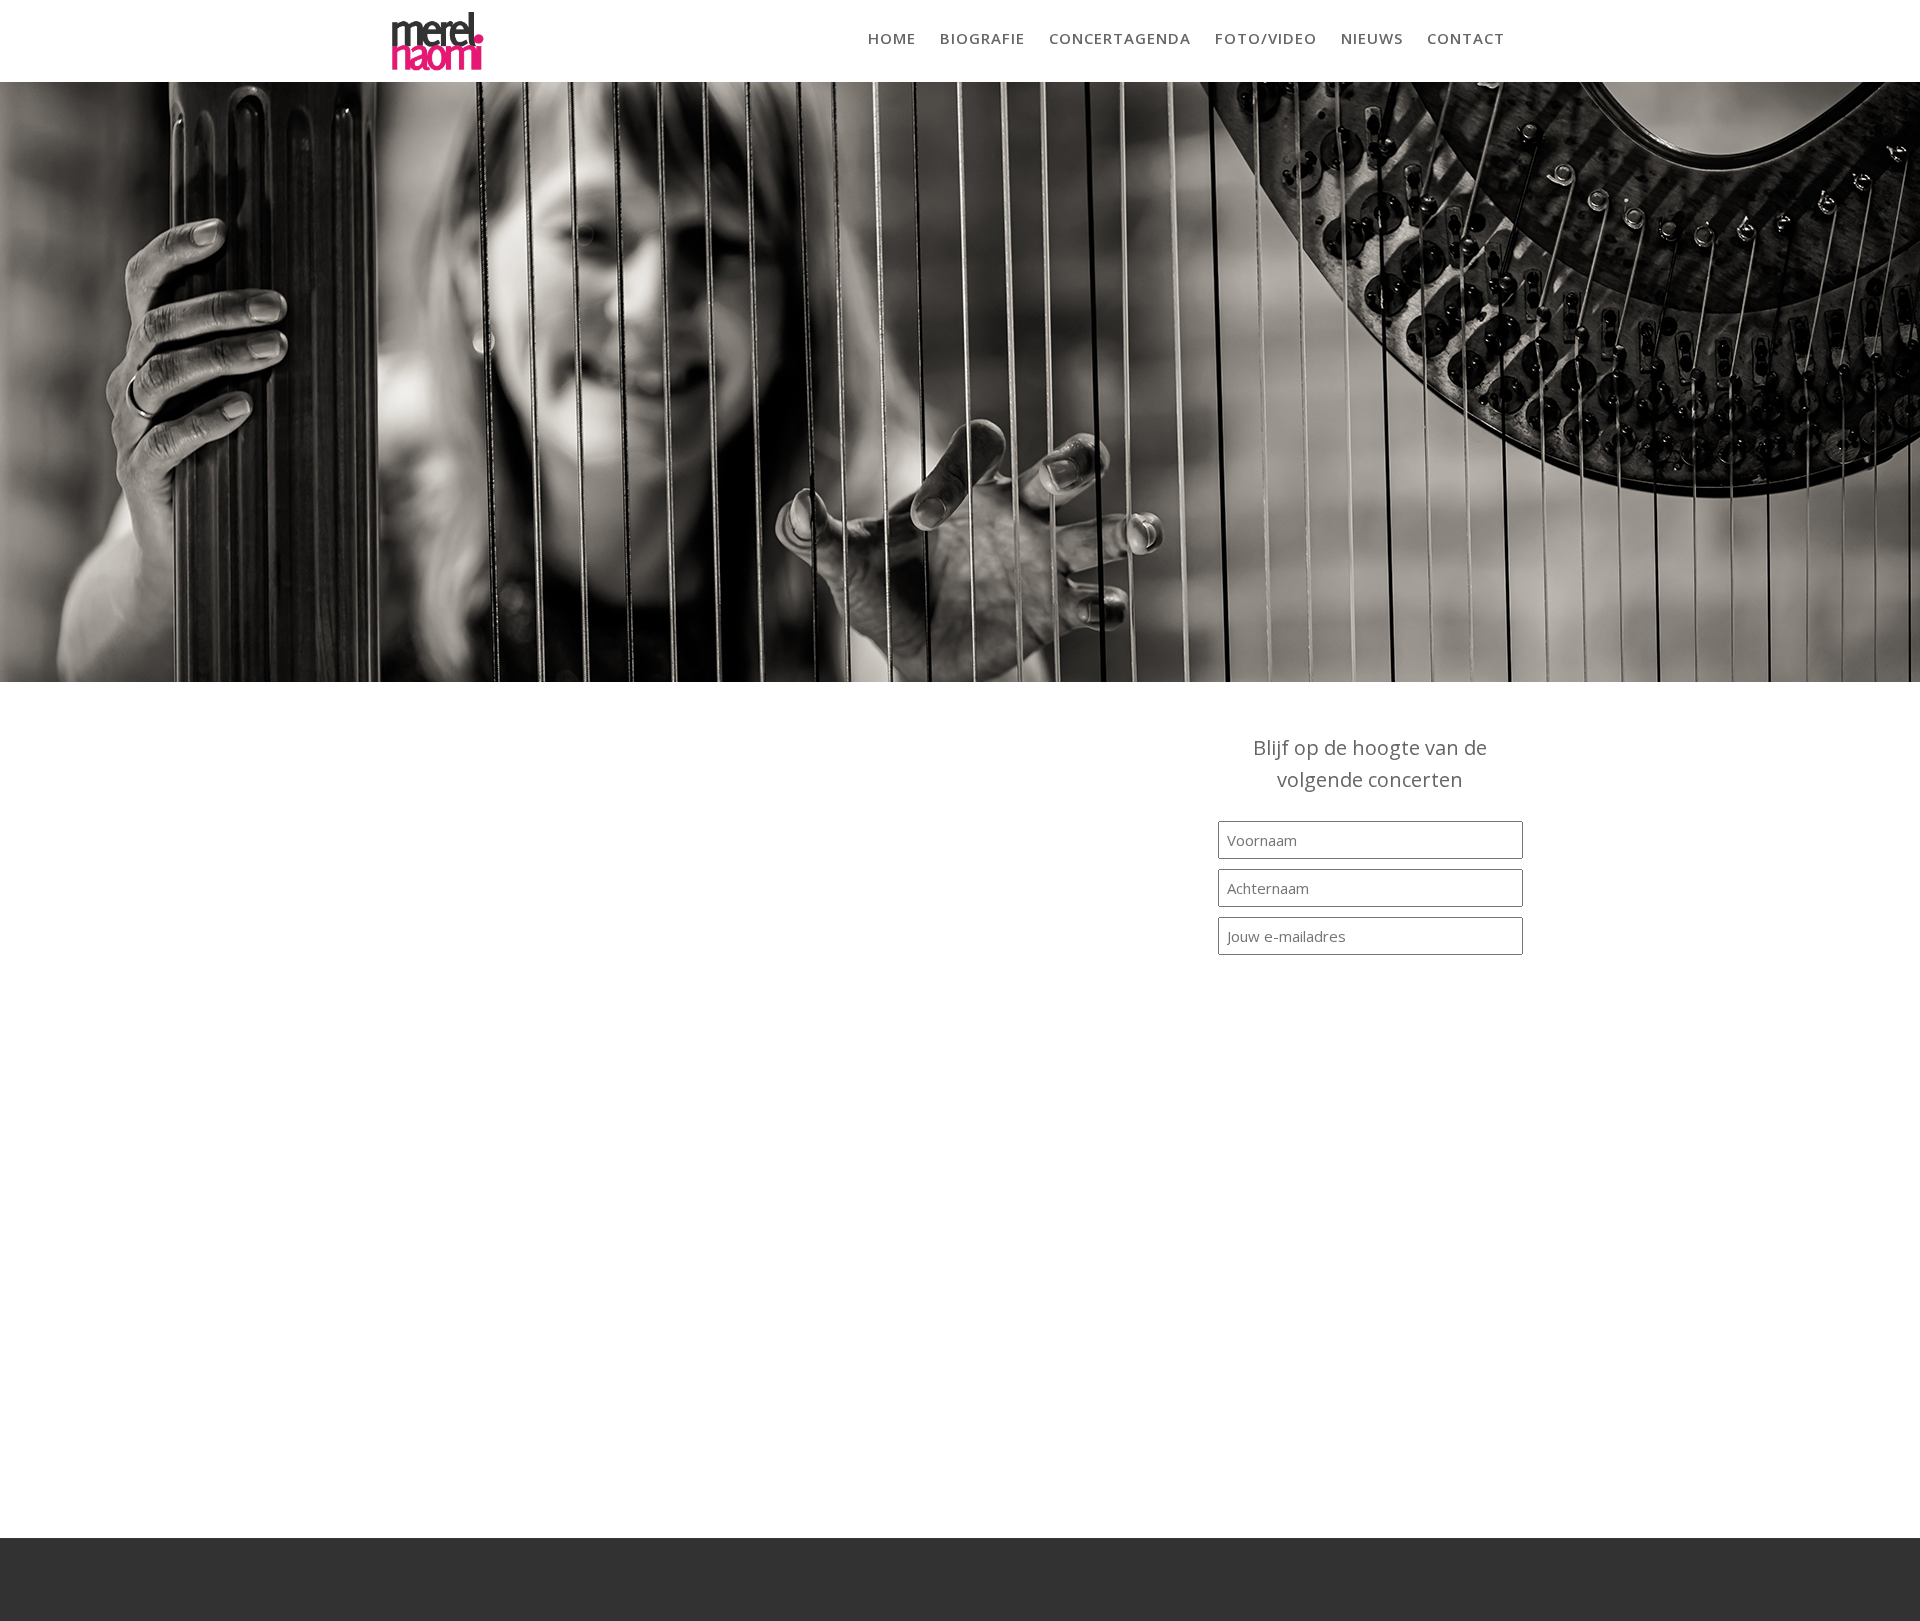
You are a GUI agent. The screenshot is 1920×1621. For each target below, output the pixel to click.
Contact (1466, 38)
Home (892, 38)
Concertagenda (1120, 38)
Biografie (982, 38)
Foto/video (1266, 38)
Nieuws (1372, 38)
